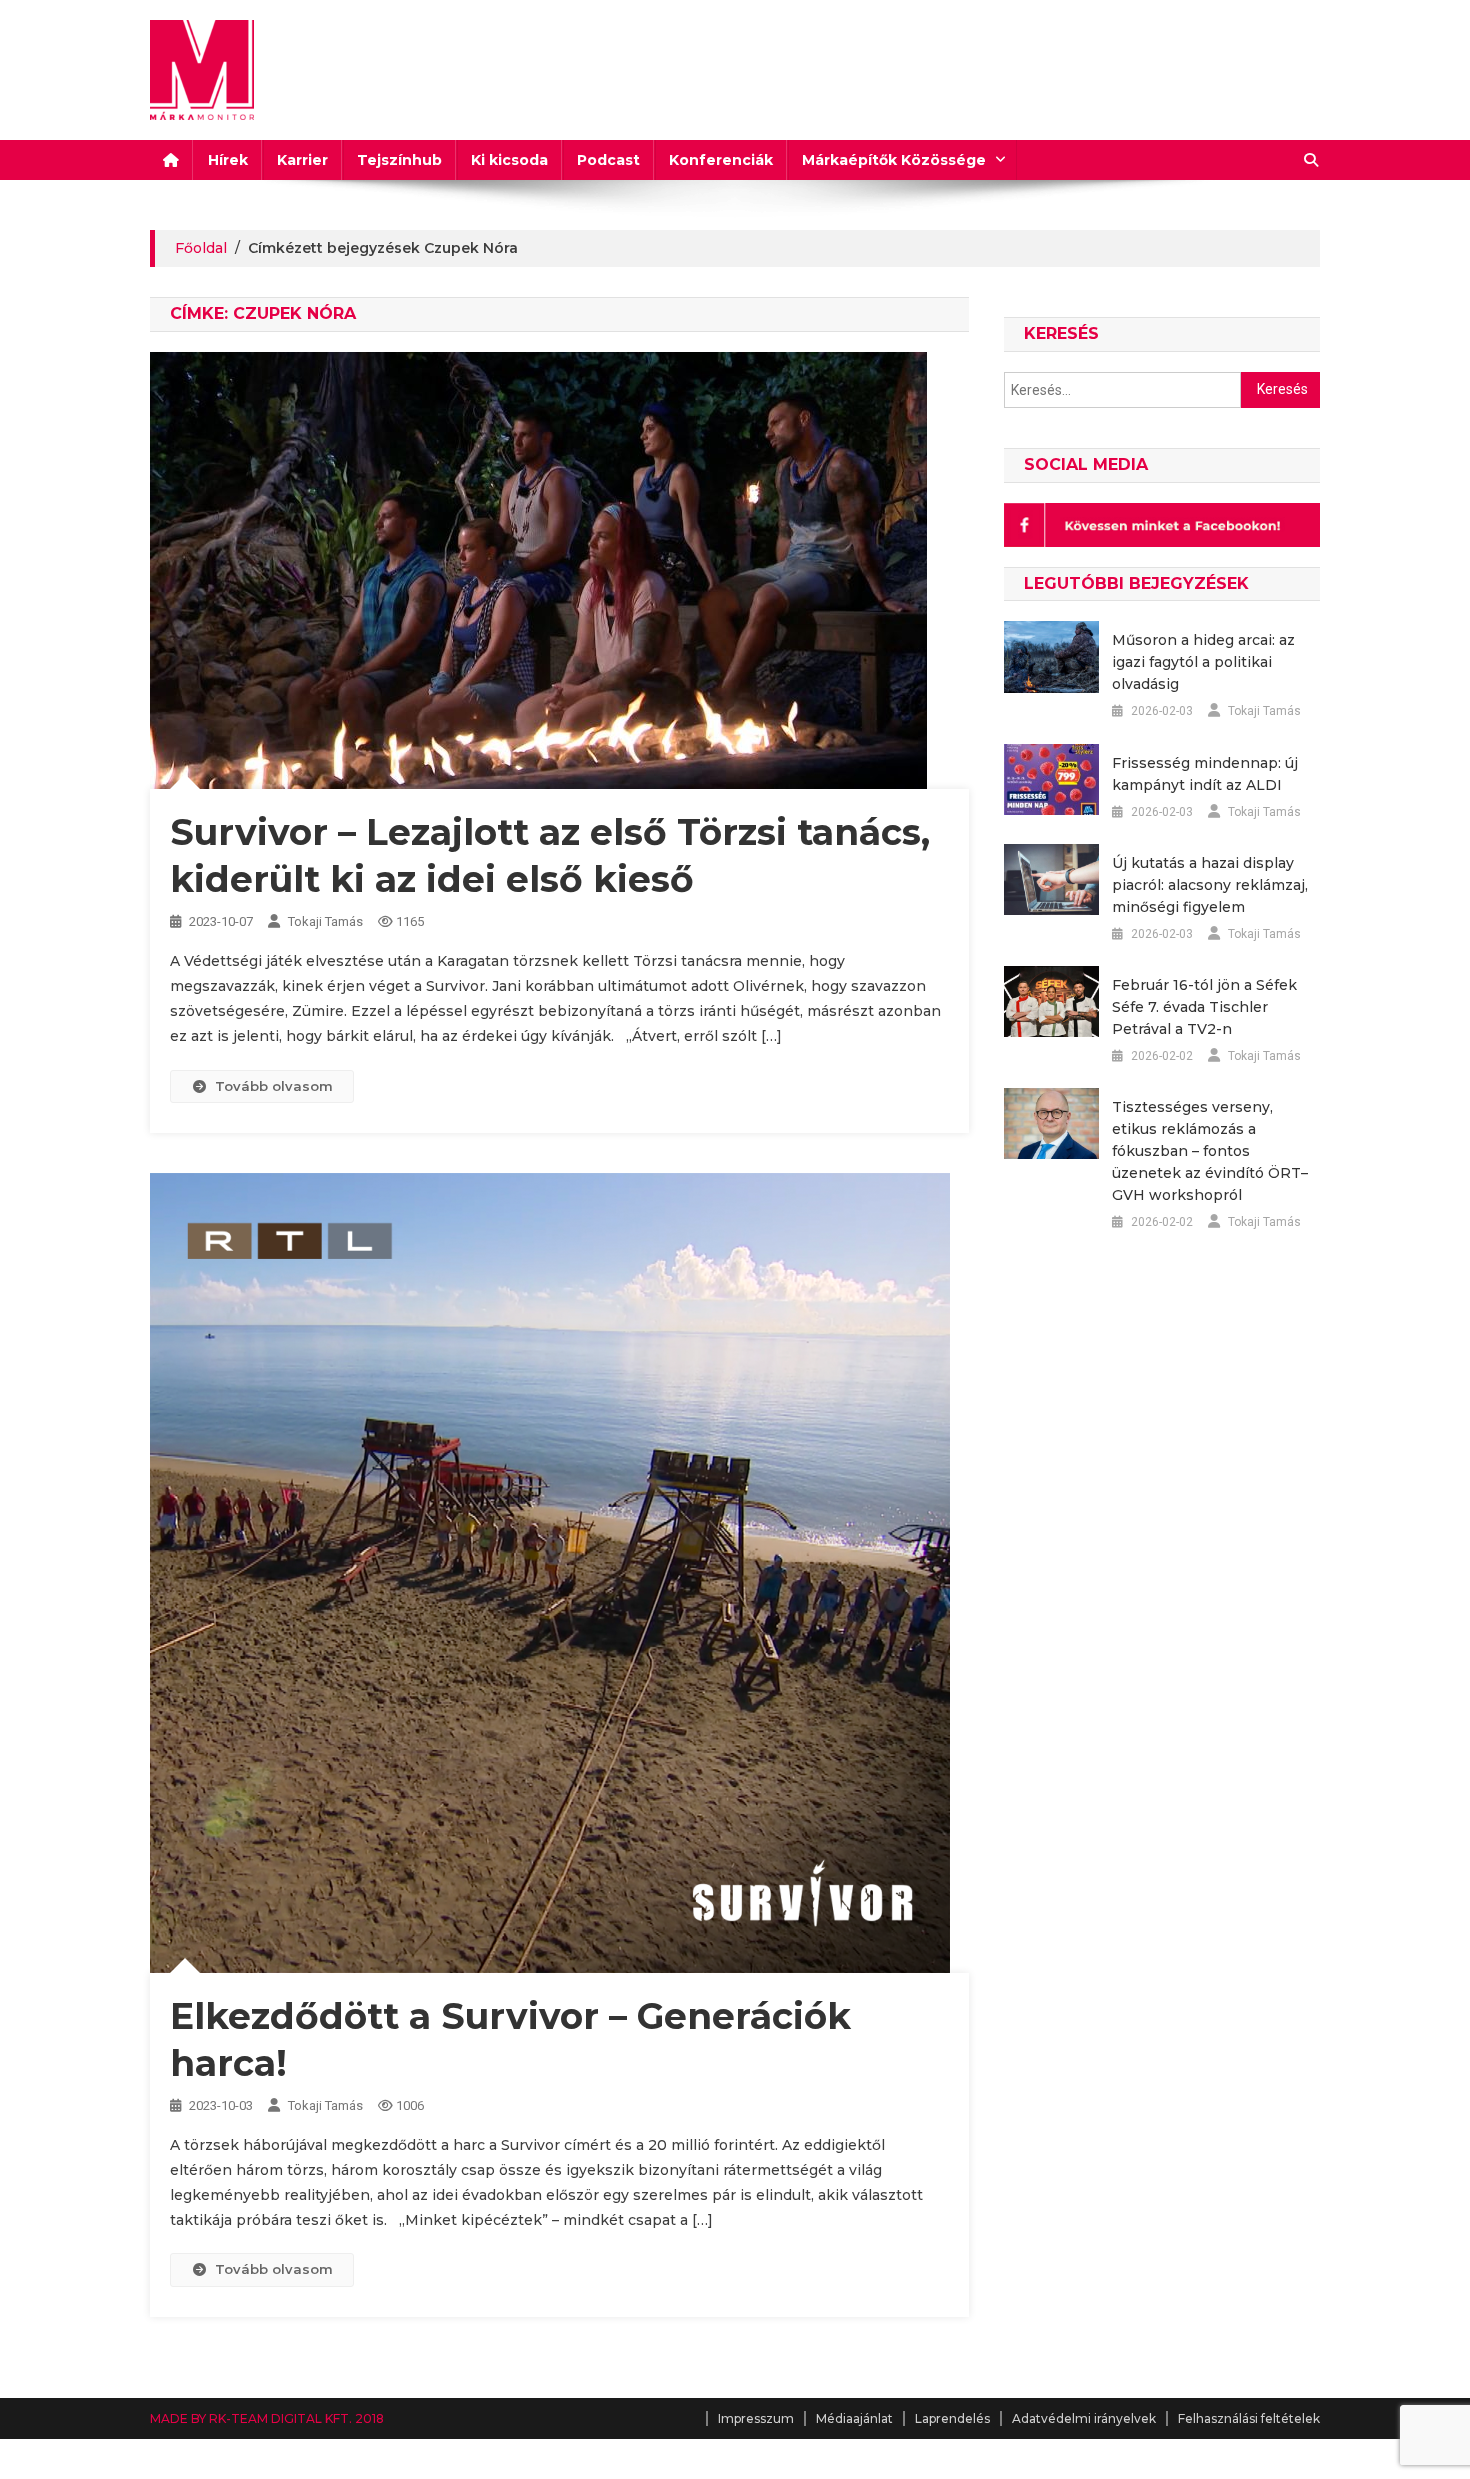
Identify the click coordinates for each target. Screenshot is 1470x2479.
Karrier (302, 160)
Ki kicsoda (509, 160)
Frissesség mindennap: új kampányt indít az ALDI (1205, 774)
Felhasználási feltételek (1249, 2418)
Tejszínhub (399, 160)
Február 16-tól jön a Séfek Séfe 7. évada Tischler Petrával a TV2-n (1204, 1007)
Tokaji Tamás (325, 921)
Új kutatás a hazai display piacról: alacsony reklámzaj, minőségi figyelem (1210, 885)
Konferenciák (721, 160)
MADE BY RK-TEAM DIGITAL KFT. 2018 (267, 2418)
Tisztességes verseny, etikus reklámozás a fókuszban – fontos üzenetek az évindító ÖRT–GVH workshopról (1210, 1151)
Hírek (228, 160)
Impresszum (756, 2418)
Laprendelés (952, 2418)
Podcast (608, 160)
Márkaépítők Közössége (894, 160)
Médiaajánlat (854, 2418)
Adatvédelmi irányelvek (1084, 2418)
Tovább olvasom (274, 1086)
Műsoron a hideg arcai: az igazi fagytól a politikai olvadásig (1203, 662)
